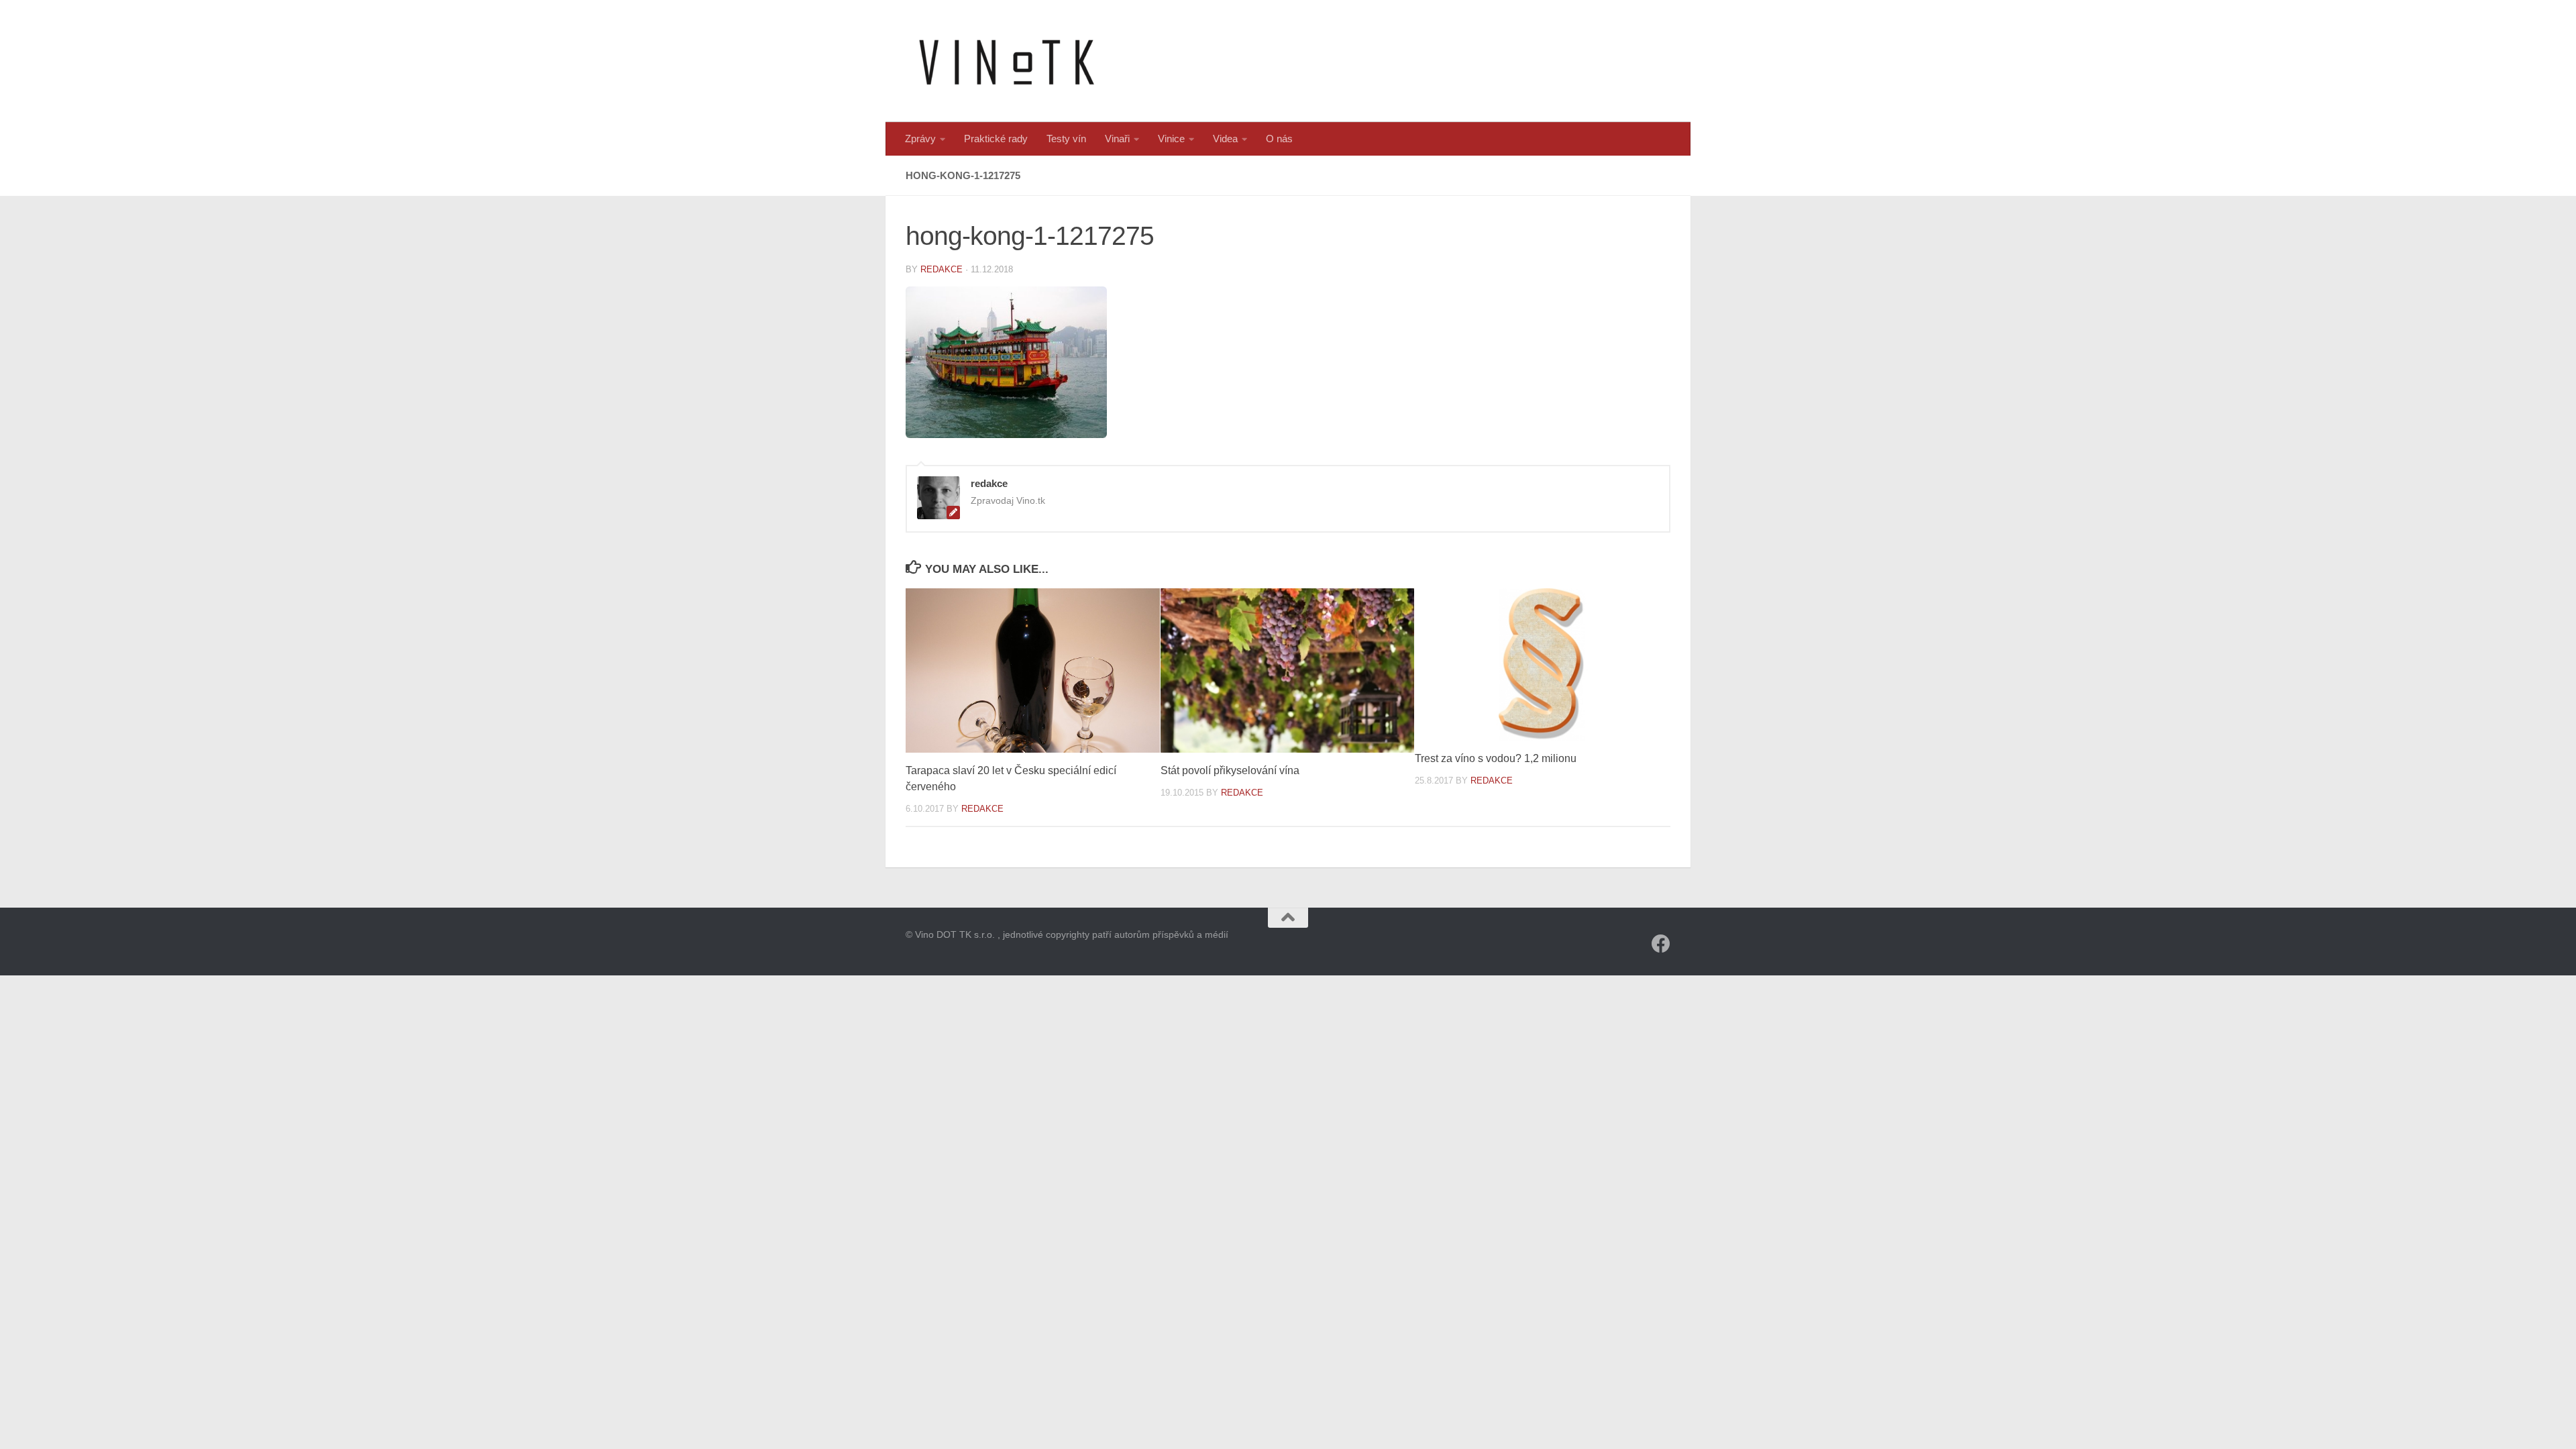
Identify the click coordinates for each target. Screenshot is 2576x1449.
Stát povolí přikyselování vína (1230, 770)
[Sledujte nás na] (1661, 944)
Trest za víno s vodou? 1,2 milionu (1496, 758)
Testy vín (1066, 139)
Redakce (982, 809)
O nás (1279, 139)
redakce (942, 269)
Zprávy (920, 139)
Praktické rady (996, 139)
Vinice (1171, 139)
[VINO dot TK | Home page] (1006, 61)
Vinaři (1117, 139)
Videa (1225, 139)
